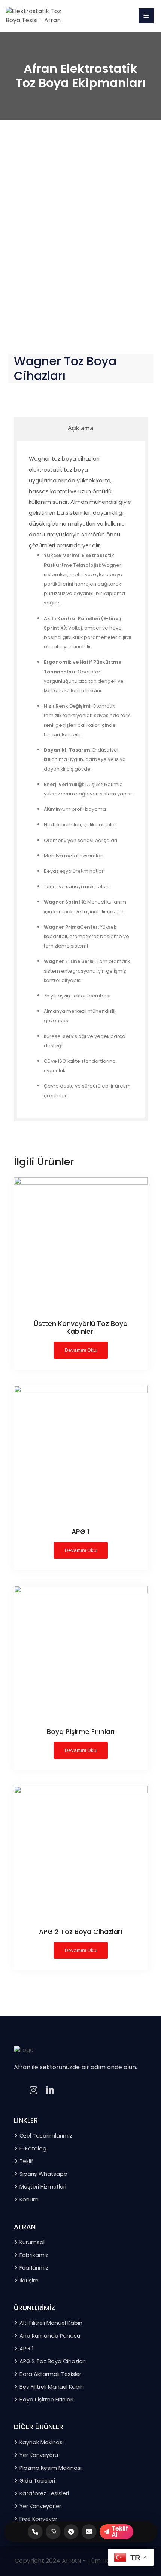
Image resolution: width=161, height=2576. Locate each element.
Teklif (26, 2161)
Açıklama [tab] (80, 428)
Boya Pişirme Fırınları (46, 2400)
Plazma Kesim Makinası (51, 2468)
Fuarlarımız (34, 2268)
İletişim (29, 2281)
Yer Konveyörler (40, 2506)
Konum (29, 2199)
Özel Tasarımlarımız (46, 2136)
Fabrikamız (34, 2255)
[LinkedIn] (50, 2091)
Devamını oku (81, 1350)
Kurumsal (32, 2242)
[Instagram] (34, 2091)
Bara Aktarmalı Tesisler (50, 2374)
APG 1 (26, 2349)
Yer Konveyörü (39, 2455)
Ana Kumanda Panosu (50, 2336)
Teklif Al (120, 2532)
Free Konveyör (38, 2519)
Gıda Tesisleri (37, 2481)
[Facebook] (17, 2091)
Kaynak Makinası (42, 2442)
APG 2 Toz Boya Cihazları (53, 2361)
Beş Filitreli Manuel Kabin (52, 2387)
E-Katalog (33, 2148)
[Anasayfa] (34, 15)
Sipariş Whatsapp (43, 2174)
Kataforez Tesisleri (44, 2493)
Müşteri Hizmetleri (43, 2187)
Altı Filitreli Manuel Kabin (51, 2323)
